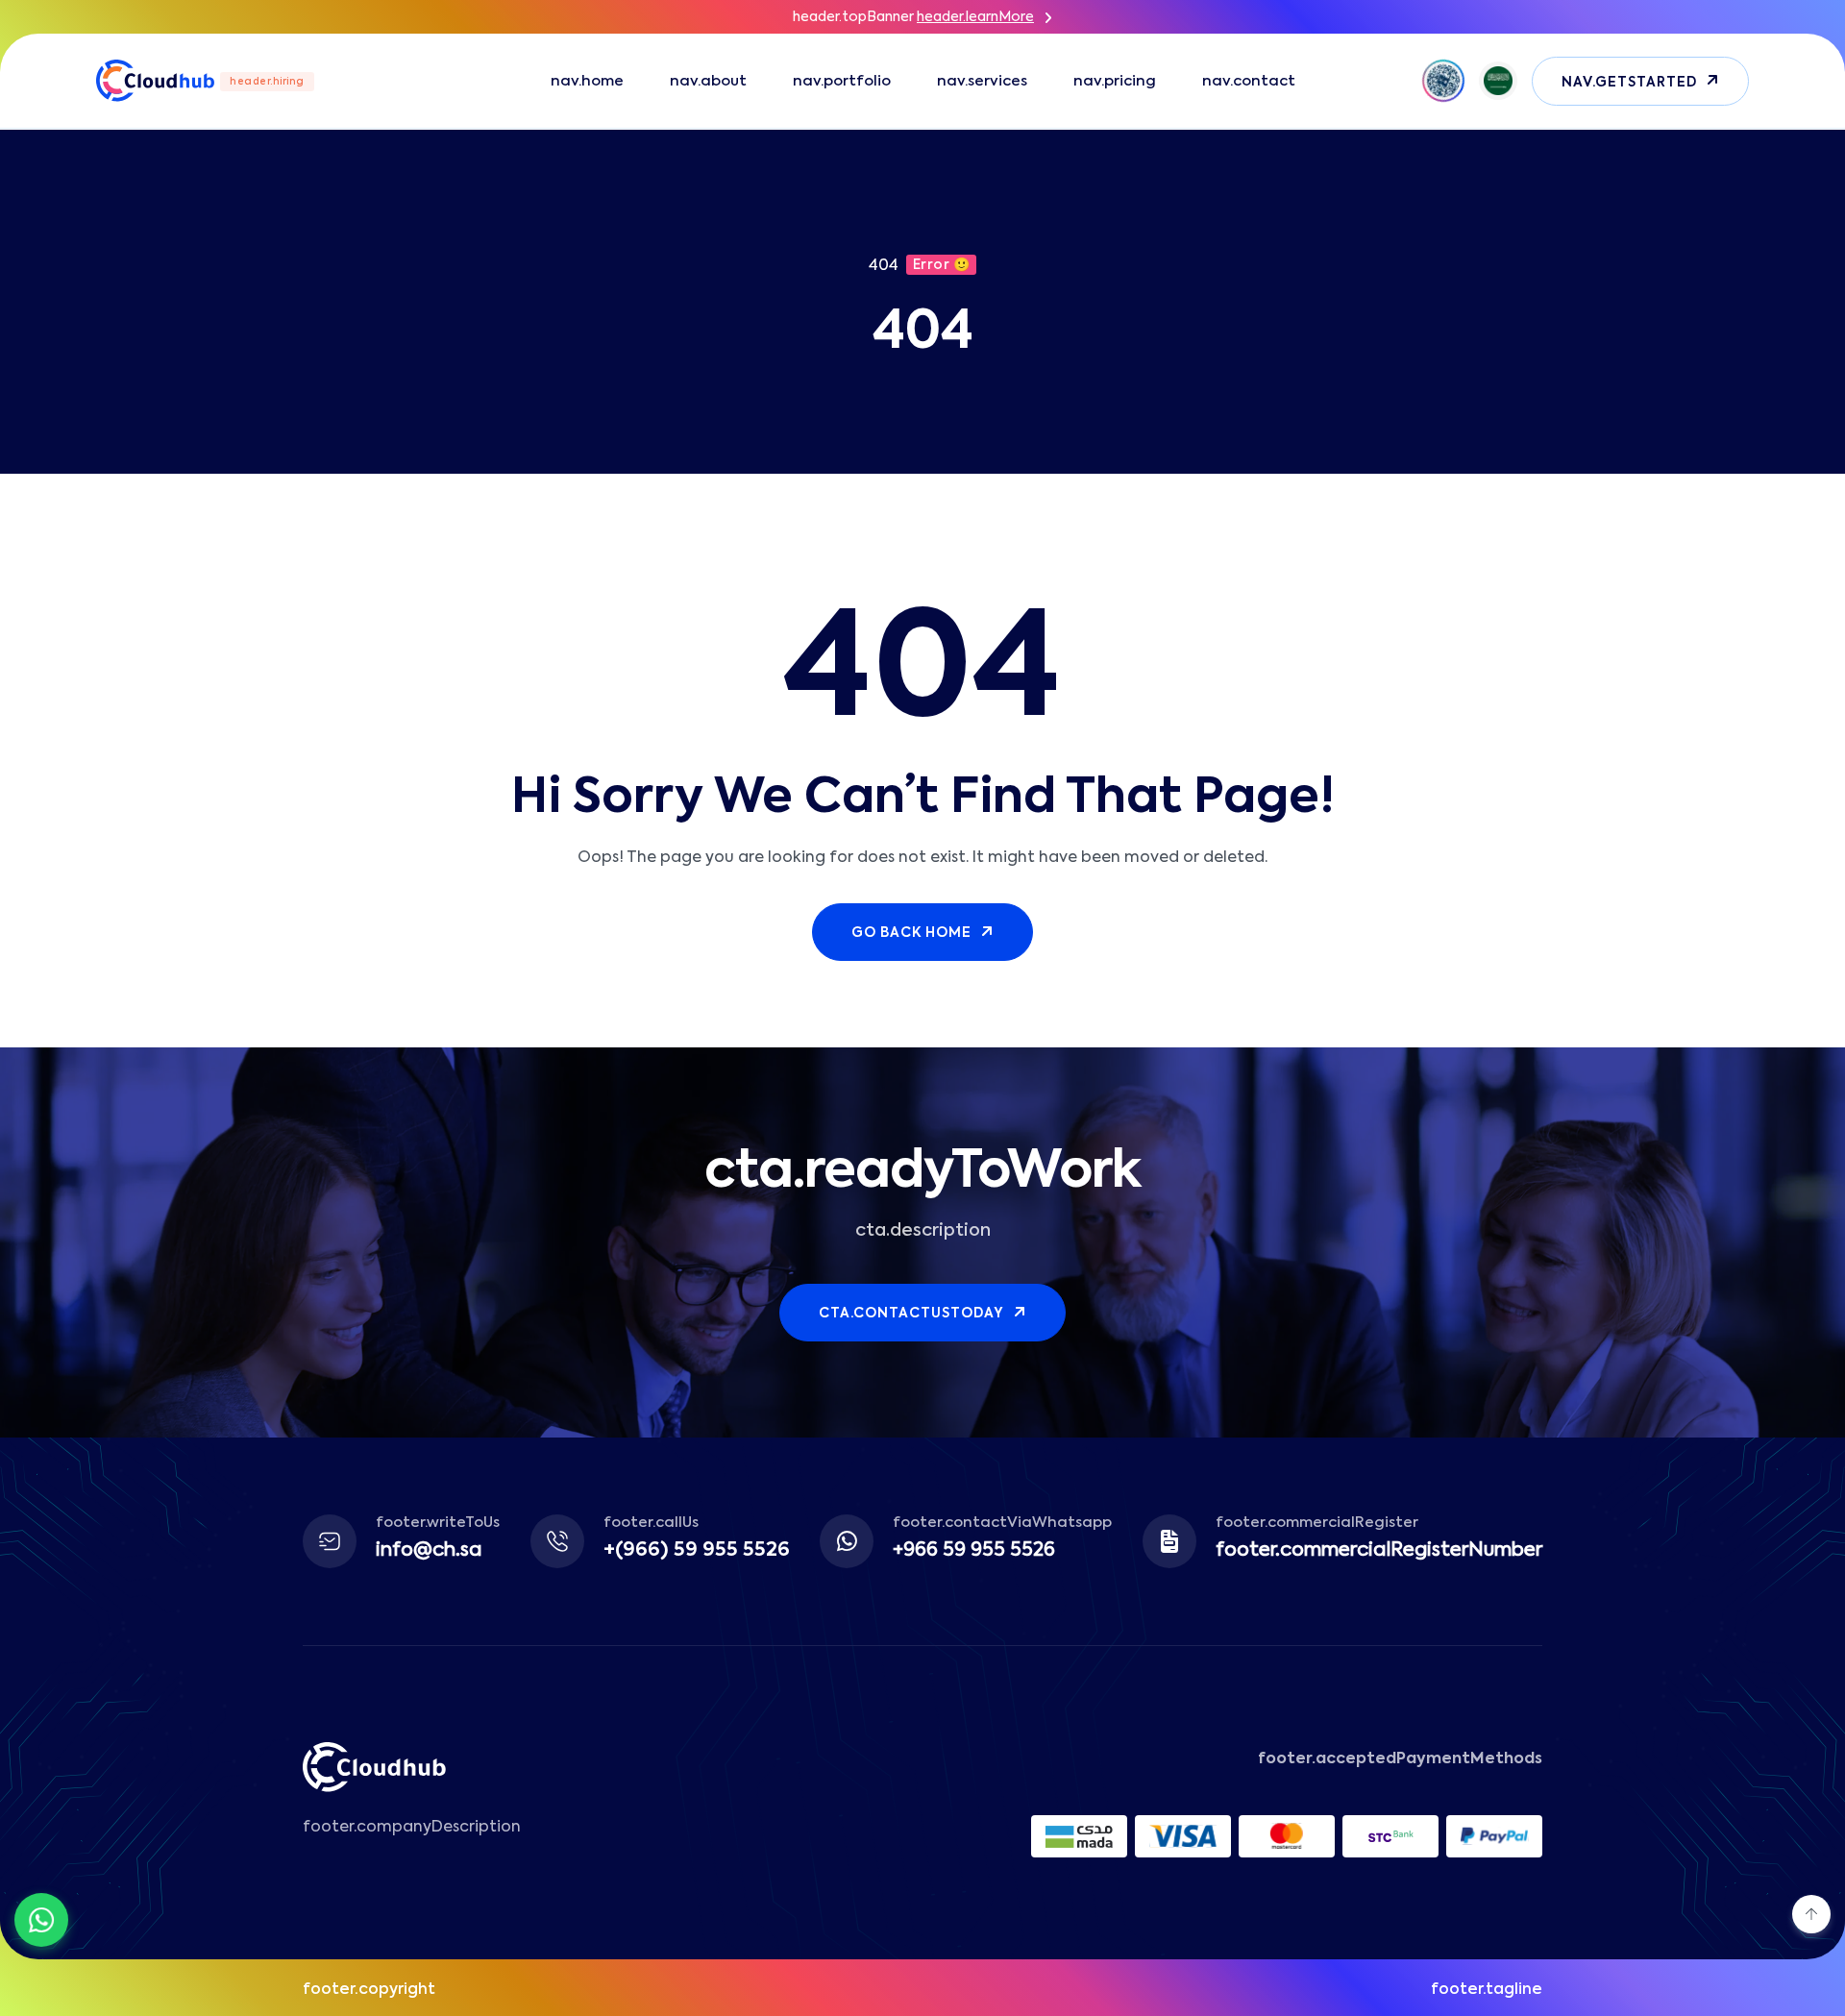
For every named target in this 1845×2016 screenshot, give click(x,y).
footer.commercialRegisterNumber (1379, 1551)
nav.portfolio (842, 81)
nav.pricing (1115, 81)
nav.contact (1249, 81)
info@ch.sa (429, 1551)
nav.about (708, 81)
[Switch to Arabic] (1498, 81)
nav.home (587, 81)
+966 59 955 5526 (974, 1551)
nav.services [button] (982, 81)
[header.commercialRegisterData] (1443, 81)
